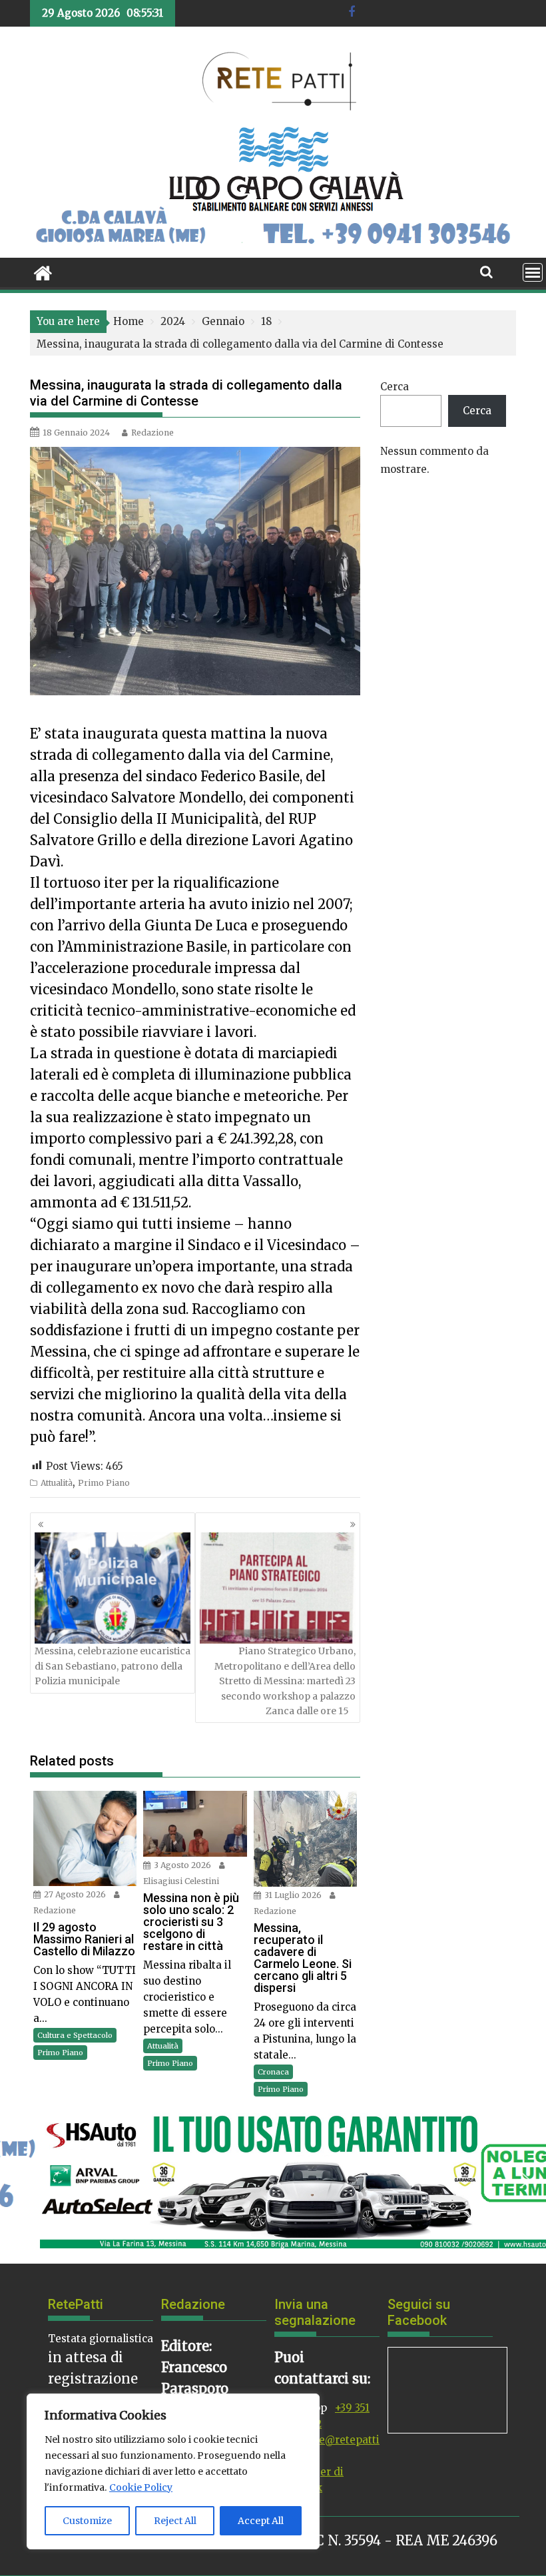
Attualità (57, 1483)
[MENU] (533, 272)
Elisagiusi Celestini (181, 1881)
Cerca (395, 387)
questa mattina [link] (214, 734)
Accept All (261, 2521)
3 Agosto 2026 (182, 1865)
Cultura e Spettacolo (75, 2035)
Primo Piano (104, 1483)
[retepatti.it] (43, 272)
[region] (173, 2471)
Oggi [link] (53, 1224)
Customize (87, 2521)
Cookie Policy (141, 2487)
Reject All (175, 2521)
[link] (214, 734)
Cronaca (273, 2072)
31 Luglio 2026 (293, 1895)
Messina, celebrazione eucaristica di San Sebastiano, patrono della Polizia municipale (113, 1666)
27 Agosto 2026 (75, 1894)
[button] (21, 2180)
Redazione (152, 433)
